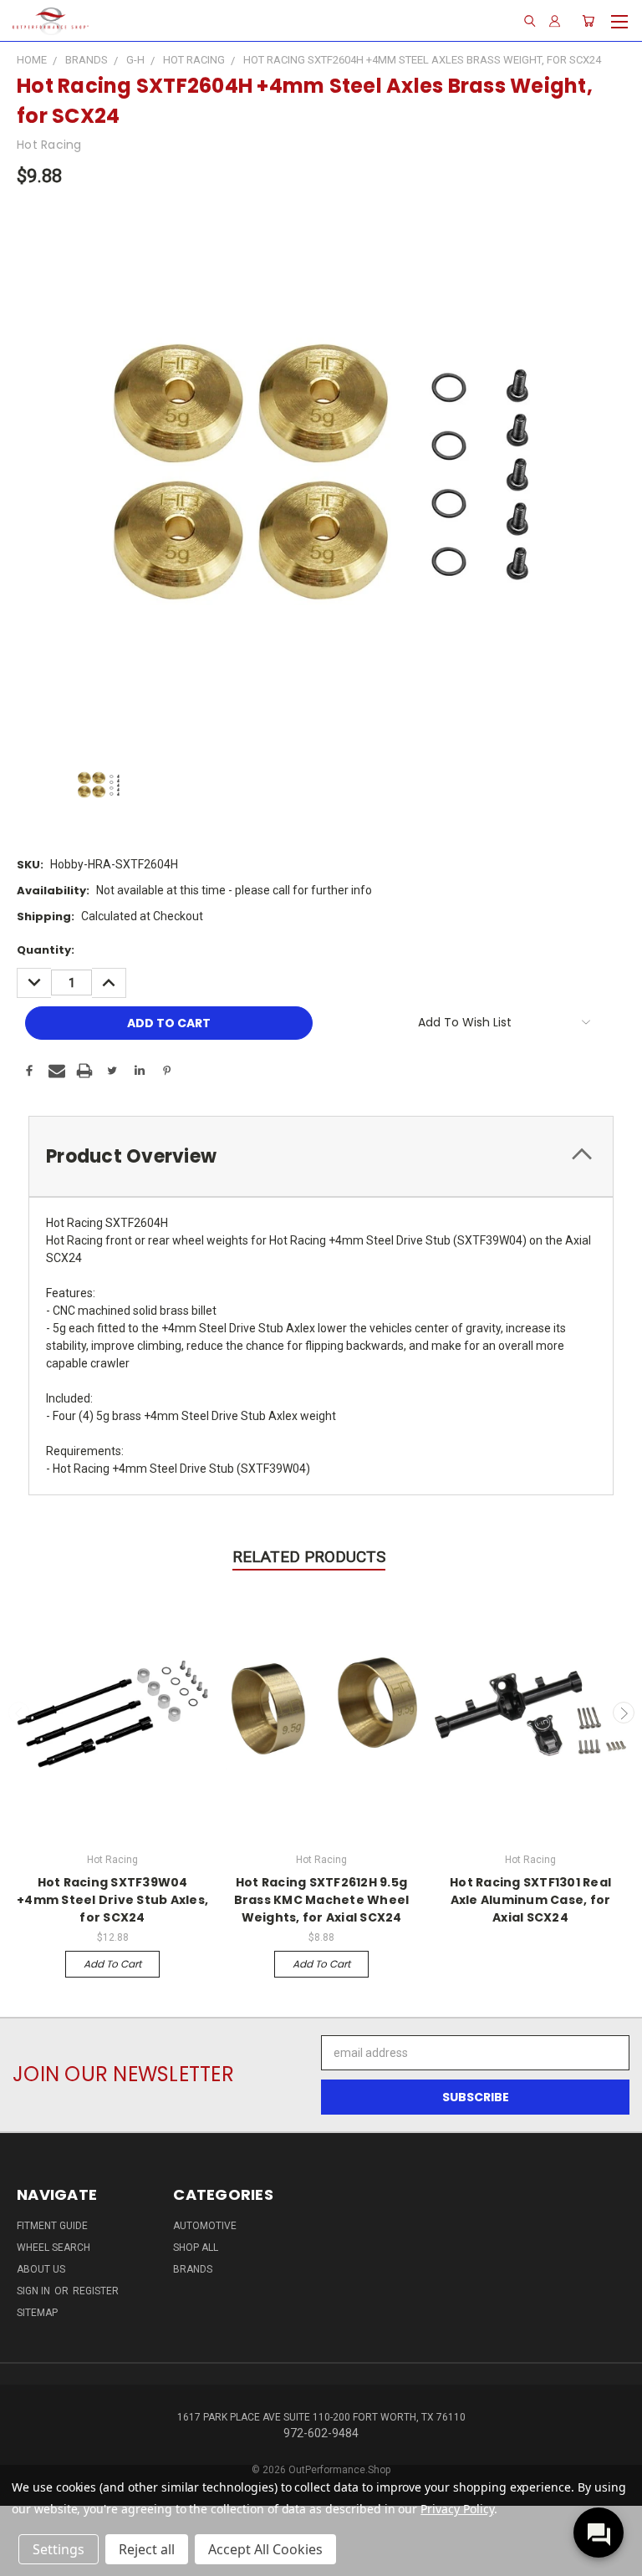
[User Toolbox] (555, 21)
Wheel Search (53, 2248)
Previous (19, 1713)
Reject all (147, 2549)
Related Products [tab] (309, 1557)
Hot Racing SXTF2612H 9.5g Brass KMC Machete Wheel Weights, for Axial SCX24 (322, 1900)
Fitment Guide (52, 2226)
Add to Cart (112, 1964)
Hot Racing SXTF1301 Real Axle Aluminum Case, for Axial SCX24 (530, 1900)
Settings (59, 2549)
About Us (41, 2269)
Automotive (205, 2226)
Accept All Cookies (265, 2549)
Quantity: (46, 950)
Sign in (35, 2291)
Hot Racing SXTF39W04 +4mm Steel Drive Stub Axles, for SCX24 (112, 1900)
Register (96, 2291)
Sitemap (37, 2313)
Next (624, 1713)
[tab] (321, 1156)
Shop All (196, 2248)
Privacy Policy (457, 2509)
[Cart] (588, 21)
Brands (193, 2269)
